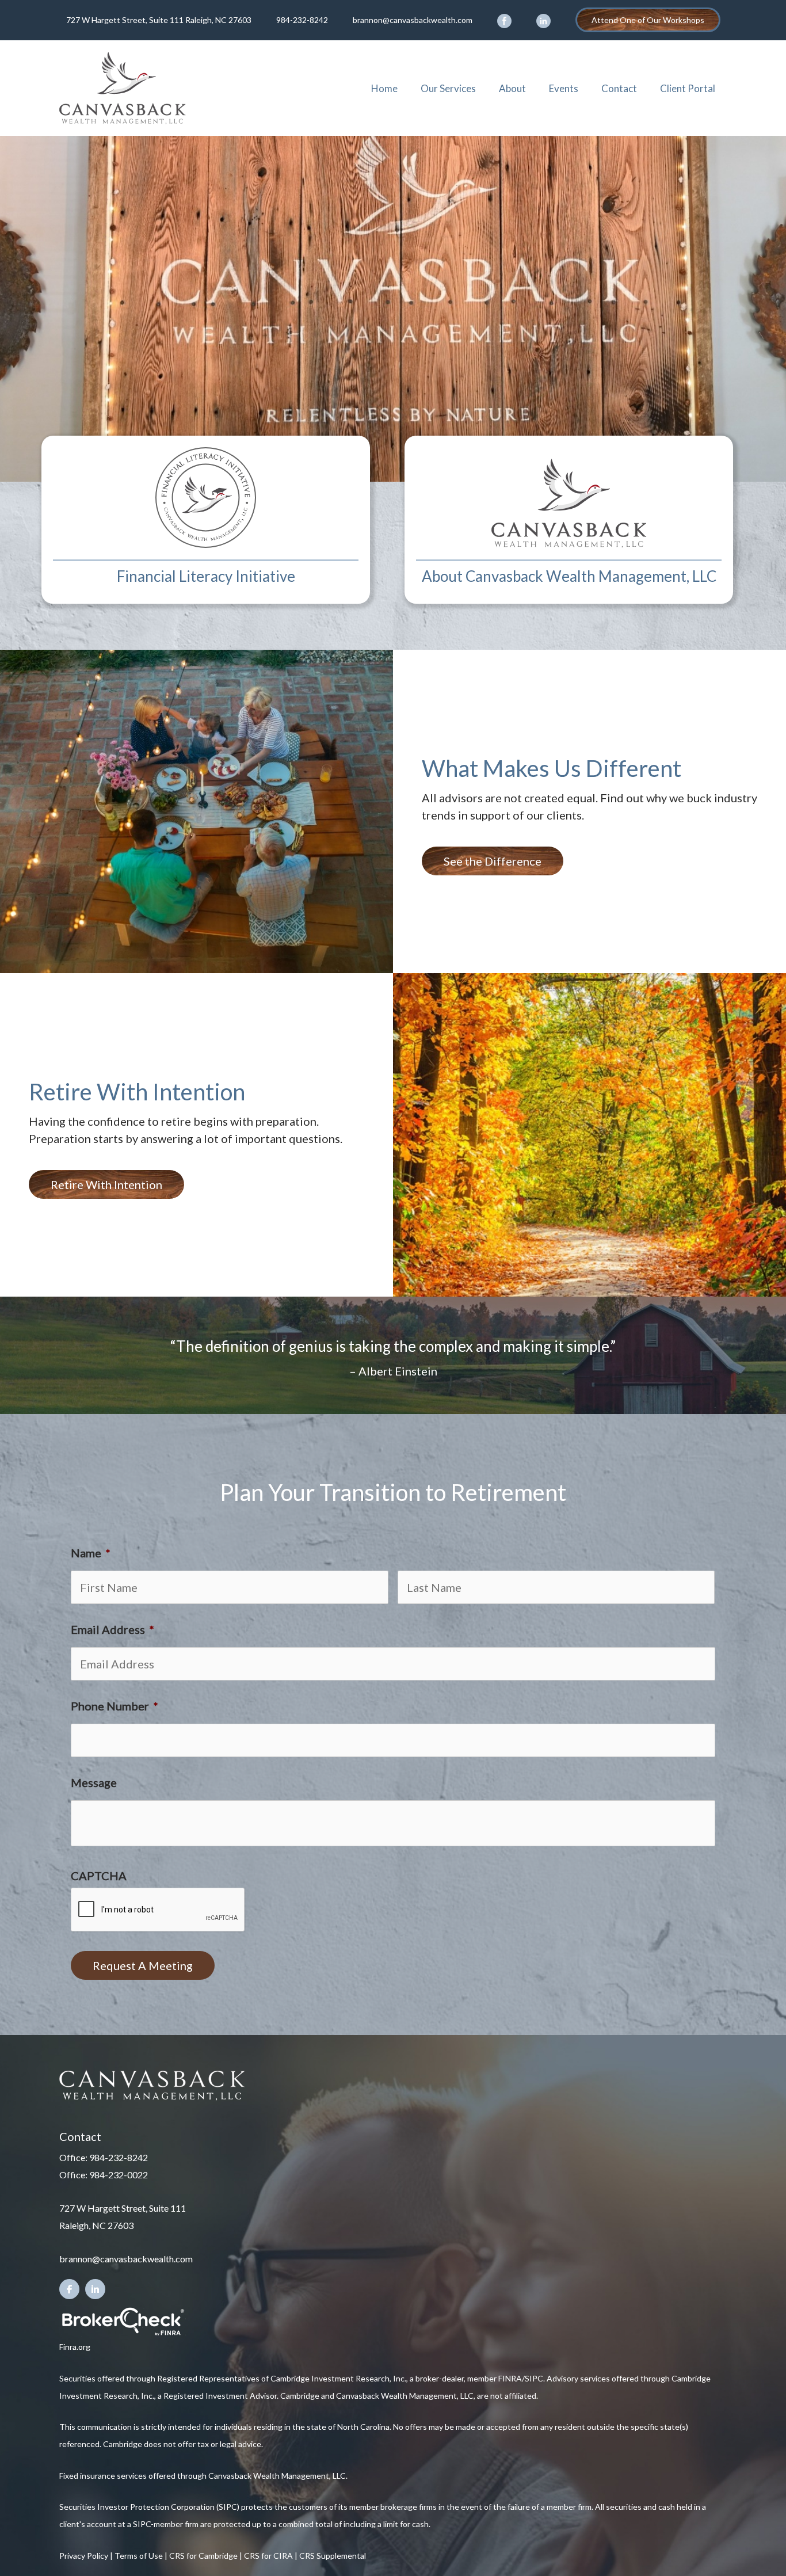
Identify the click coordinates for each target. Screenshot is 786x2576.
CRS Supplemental (333, 2556)
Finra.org (75, 2347)
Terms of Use (139, 2556)
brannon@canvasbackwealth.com (413, 20)
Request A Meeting (143, 1965)
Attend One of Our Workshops (648, 20)
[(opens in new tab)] (123, 2320)
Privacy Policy (84, 2556)
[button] (493, 861)
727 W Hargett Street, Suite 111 (123, 2208)
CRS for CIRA (268, 2556)
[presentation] (158, 1910)
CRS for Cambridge (203, 2556)
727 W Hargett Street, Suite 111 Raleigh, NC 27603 (159, 20)
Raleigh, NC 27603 (96, 2225)
